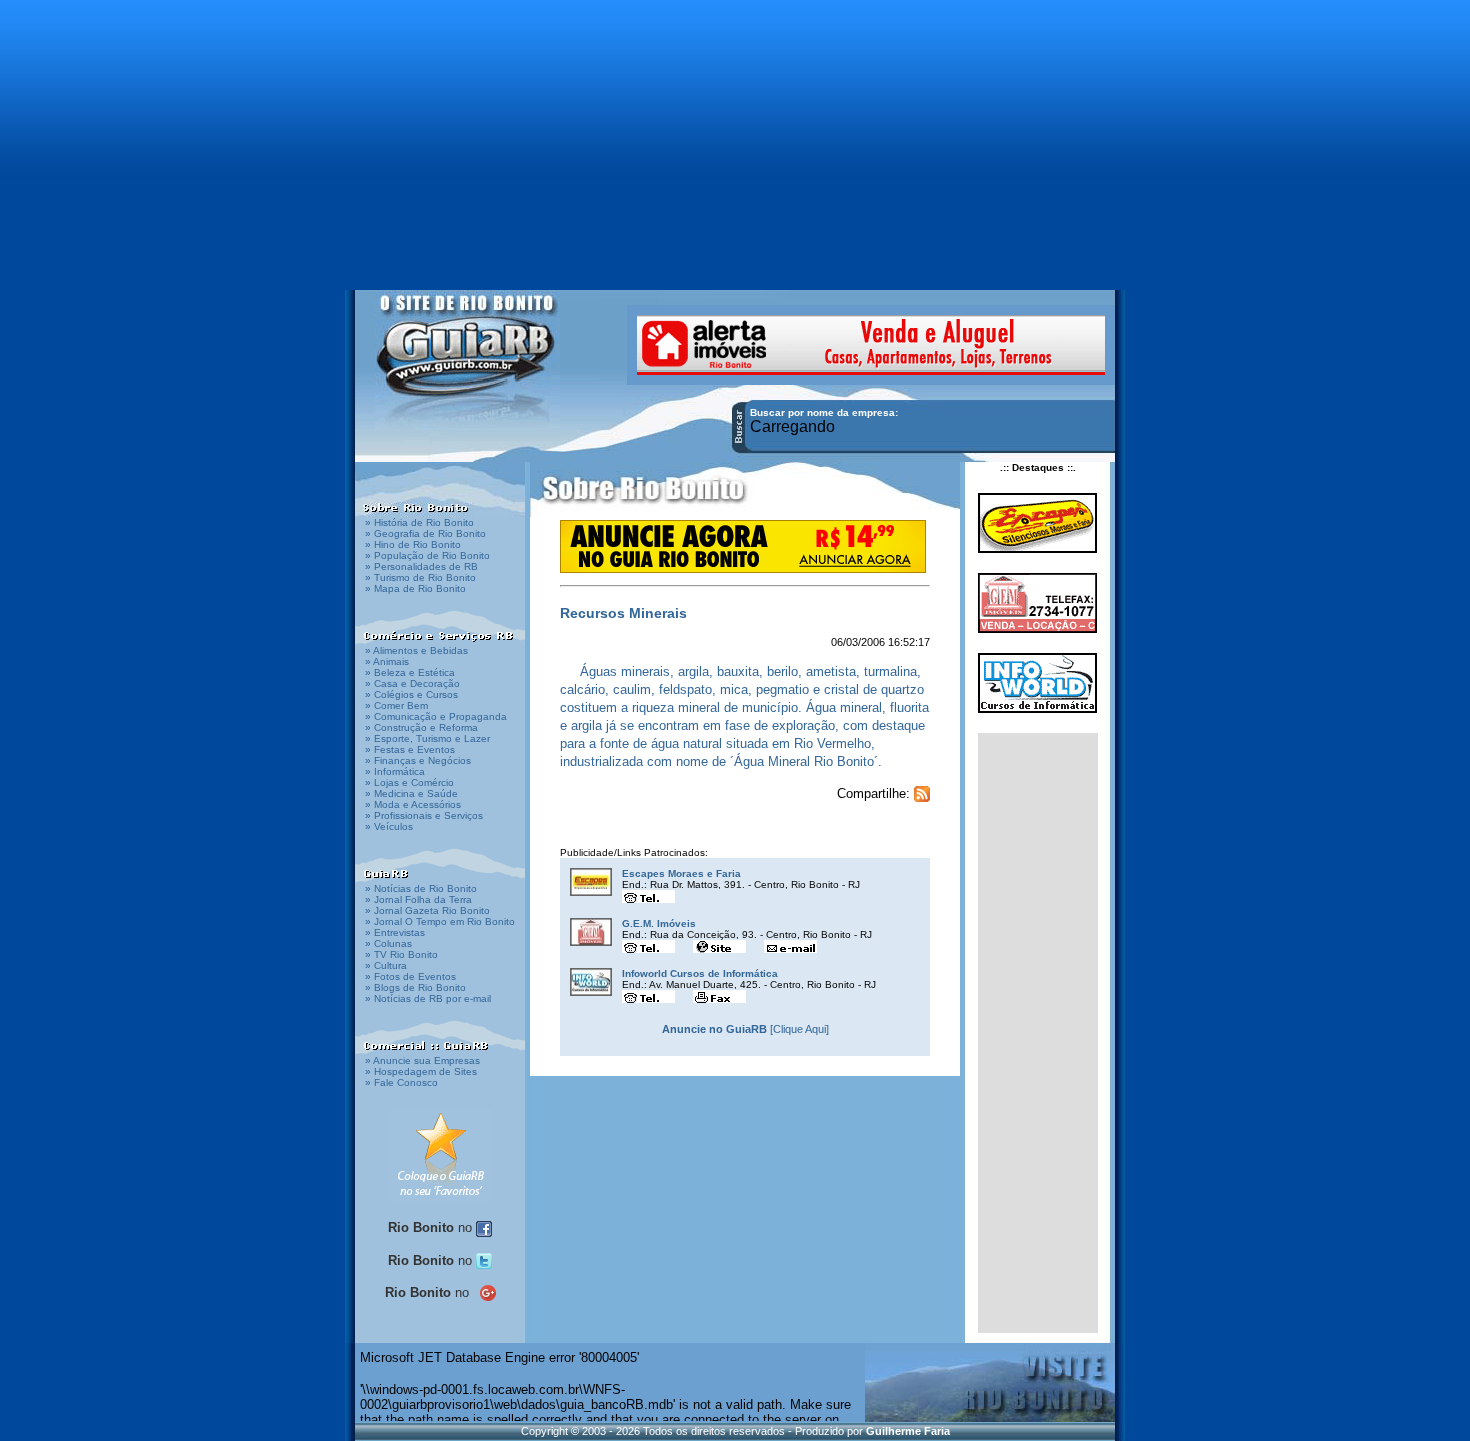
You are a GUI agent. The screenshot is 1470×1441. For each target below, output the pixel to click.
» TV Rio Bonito (401, 954)
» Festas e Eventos (410, 749)
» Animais (387, 661)
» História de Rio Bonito (419, 522)
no (432, 1227)
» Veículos (389, 826)
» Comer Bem (396, 705)
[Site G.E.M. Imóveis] (719, 945)
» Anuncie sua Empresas (422, 1060)
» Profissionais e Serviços (424, 815)
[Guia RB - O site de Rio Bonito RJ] (467, 357)
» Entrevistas (395, 932)
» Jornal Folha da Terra (418, 899)
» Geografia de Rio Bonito (425, 533)
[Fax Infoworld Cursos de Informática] (719, 995)
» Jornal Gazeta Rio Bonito (427, 910)
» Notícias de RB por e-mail (428, 998)
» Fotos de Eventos (410, 976)
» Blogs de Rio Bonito (415, 987)
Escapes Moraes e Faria (681, 873)
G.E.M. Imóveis (659, 923)
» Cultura (386, 965)
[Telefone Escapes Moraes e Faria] (648, 895)
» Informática (395, 771)
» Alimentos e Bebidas (416, 650)
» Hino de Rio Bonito (413, 544)
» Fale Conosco (401, 1082)
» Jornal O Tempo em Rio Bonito (440, 921)
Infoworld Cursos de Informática (700, 973)
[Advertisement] (735, 135)
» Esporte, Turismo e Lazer (427, 738)
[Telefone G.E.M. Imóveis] (648, 945)
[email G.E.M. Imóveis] (790, 945)
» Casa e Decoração (412, 683)
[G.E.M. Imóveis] (591, 932)
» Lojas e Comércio (409, 782)
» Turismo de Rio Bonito (420, 577)
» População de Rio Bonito (427, 555)
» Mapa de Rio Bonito (415, 588)
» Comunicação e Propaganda (436, 716)
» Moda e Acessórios (413, 804)
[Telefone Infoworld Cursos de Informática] (648, 995)
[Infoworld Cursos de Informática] (591, 982)
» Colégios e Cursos (411, 694)
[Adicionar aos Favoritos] (440, 1154)
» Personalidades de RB (421, 566)
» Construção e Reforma (421, 727)
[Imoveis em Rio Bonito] (871, 343)
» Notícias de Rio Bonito (421, 888)
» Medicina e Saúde (411, 793)
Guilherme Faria (908, 1431)
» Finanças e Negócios (418, 760)
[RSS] (922, 793)
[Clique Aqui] (745, 1029)
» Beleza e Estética (410, 672)
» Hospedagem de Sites (421, 1071)
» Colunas (388, 943)
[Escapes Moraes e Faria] (591, 882)
